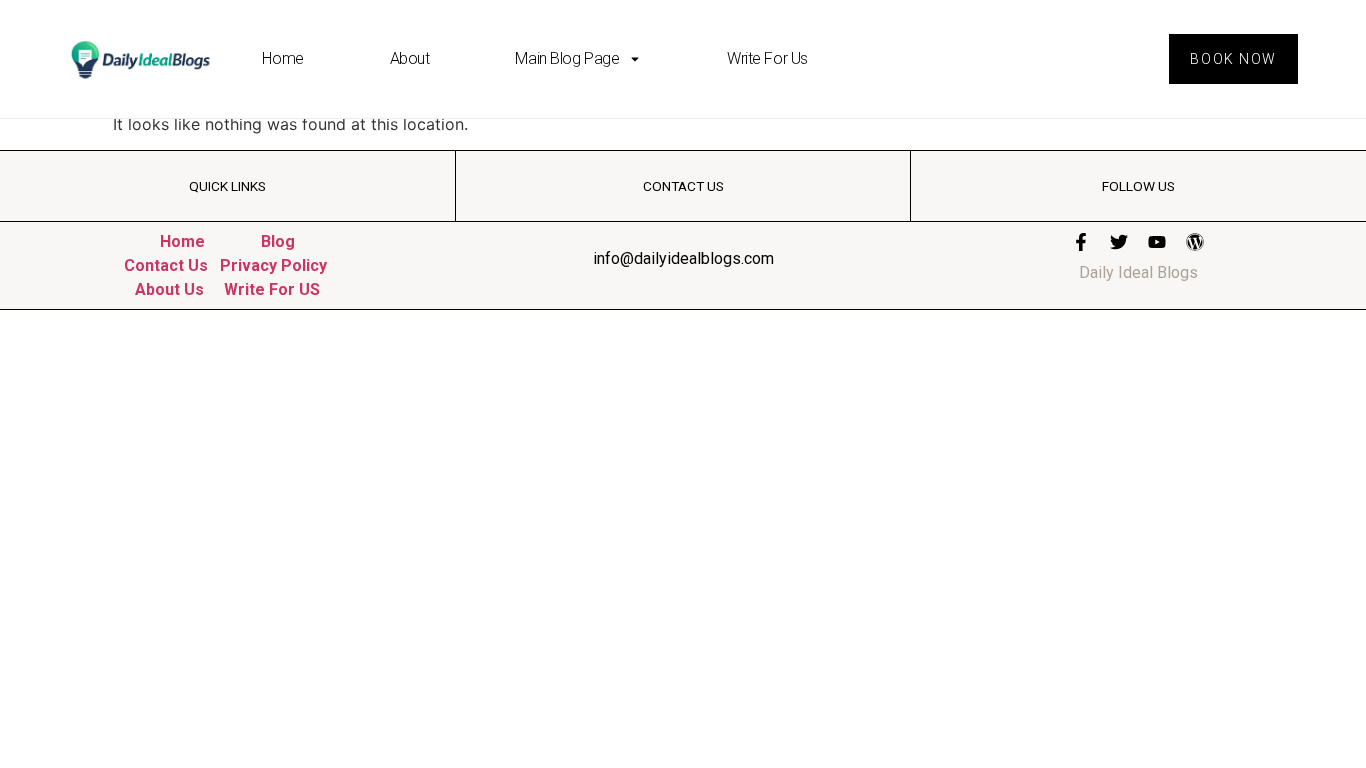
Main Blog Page (567, 58)
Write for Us (767, 58)
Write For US (272, 289)
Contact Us (166, 265)
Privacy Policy (273, 265)
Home (282, 58)
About (410, 58)
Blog (278, 241)
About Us (169, 289)
